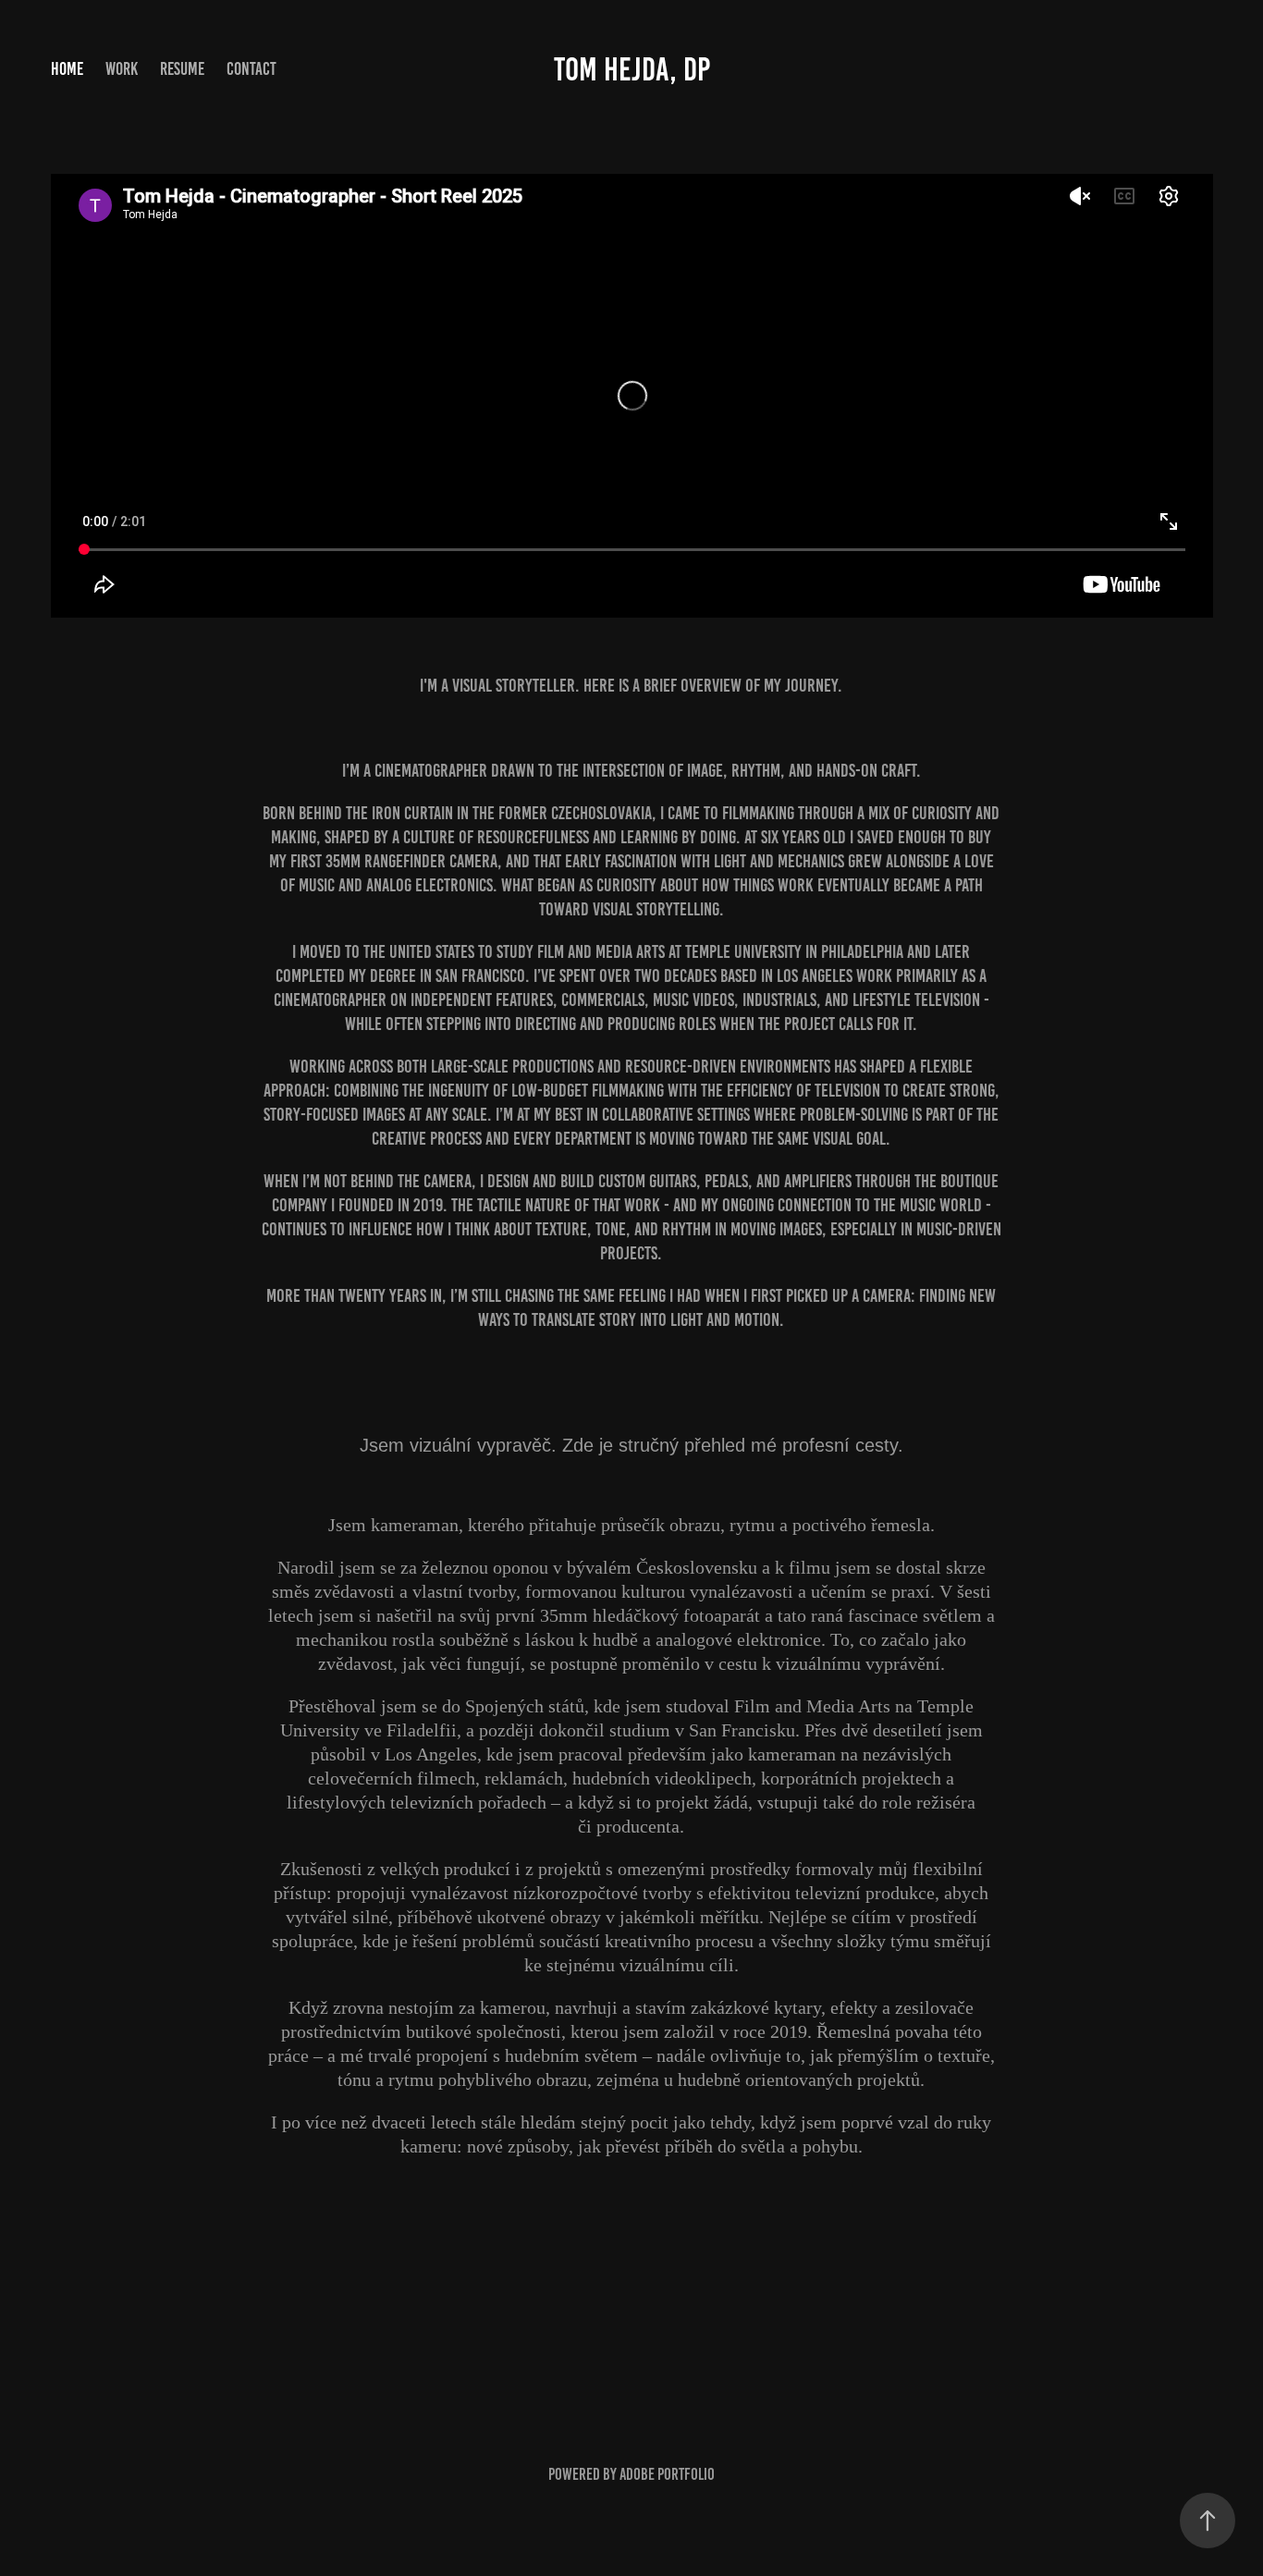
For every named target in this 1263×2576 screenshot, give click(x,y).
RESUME (182, 69)
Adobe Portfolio (667, 2474)
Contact (251, 69)
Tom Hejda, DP (632, 69)
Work (122, 69)
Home (67, 69)
